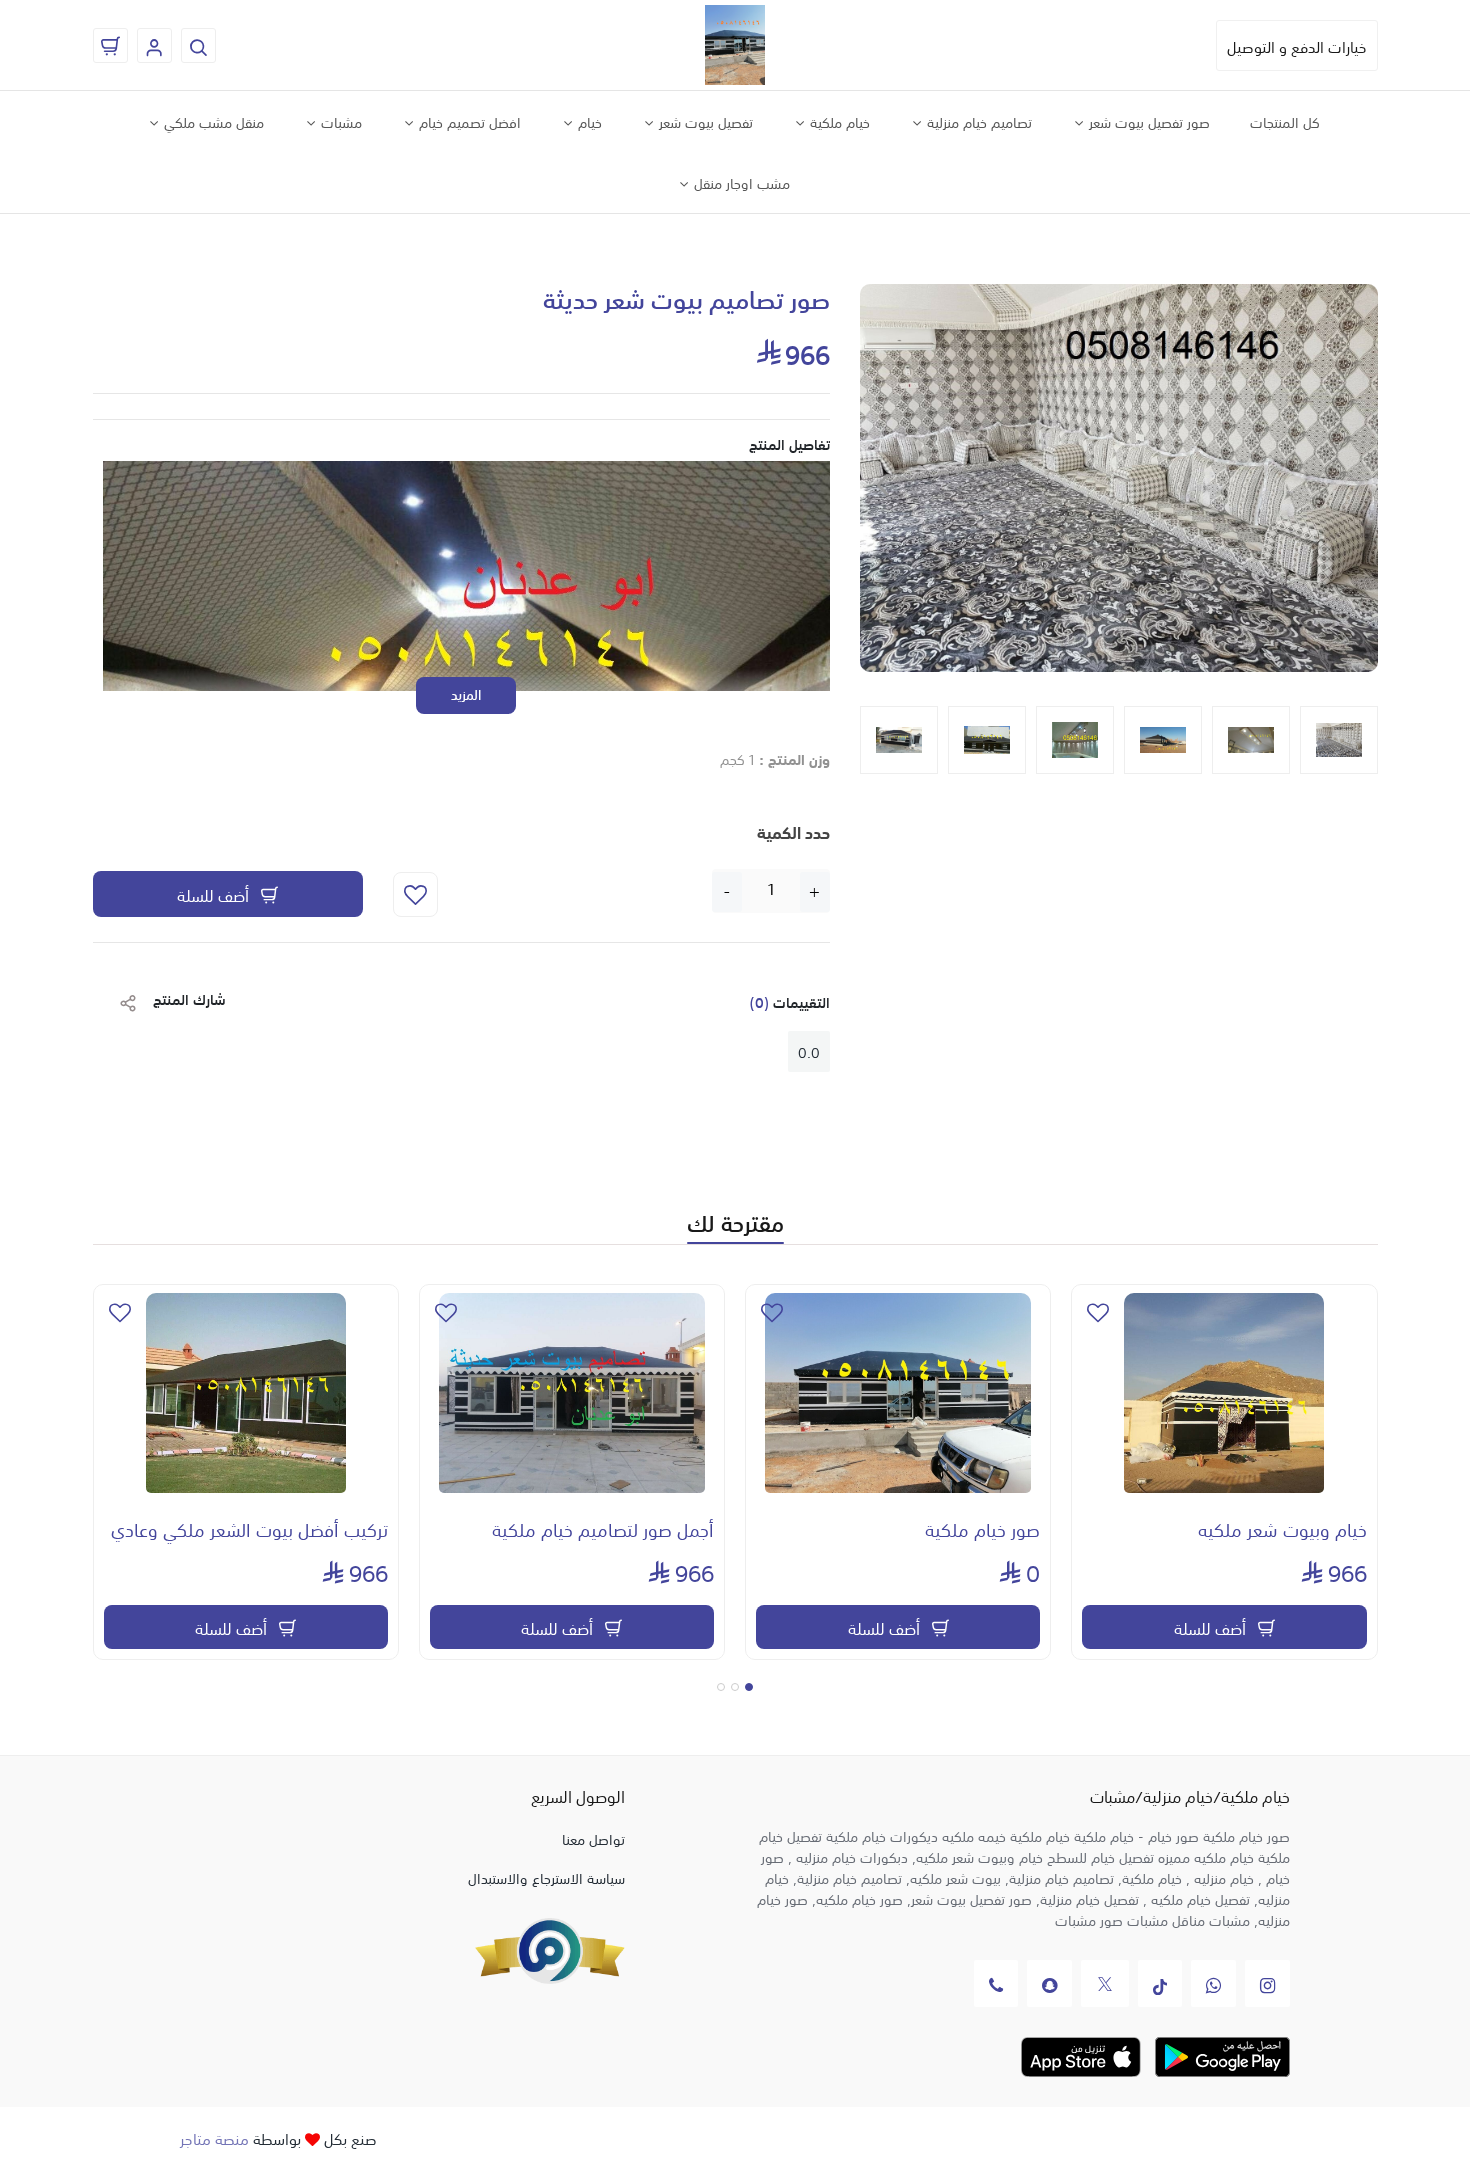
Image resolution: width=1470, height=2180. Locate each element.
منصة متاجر (214, 2137)
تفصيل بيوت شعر (704, 121)
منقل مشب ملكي (212, 121)
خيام (588, 121)
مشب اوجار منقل (740, 182)
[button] (883, 485)
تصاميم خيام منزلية (977, 121)
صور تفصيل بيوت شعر (1147, 121)
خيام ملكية (838, 121)
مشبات (339, 121)
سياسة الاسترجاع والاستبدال (546, 1877)
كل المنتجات (1285, 121)
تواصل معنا (593, 1838)
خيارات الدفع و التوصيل (1297, 45)
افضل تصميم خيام (468, 121)
